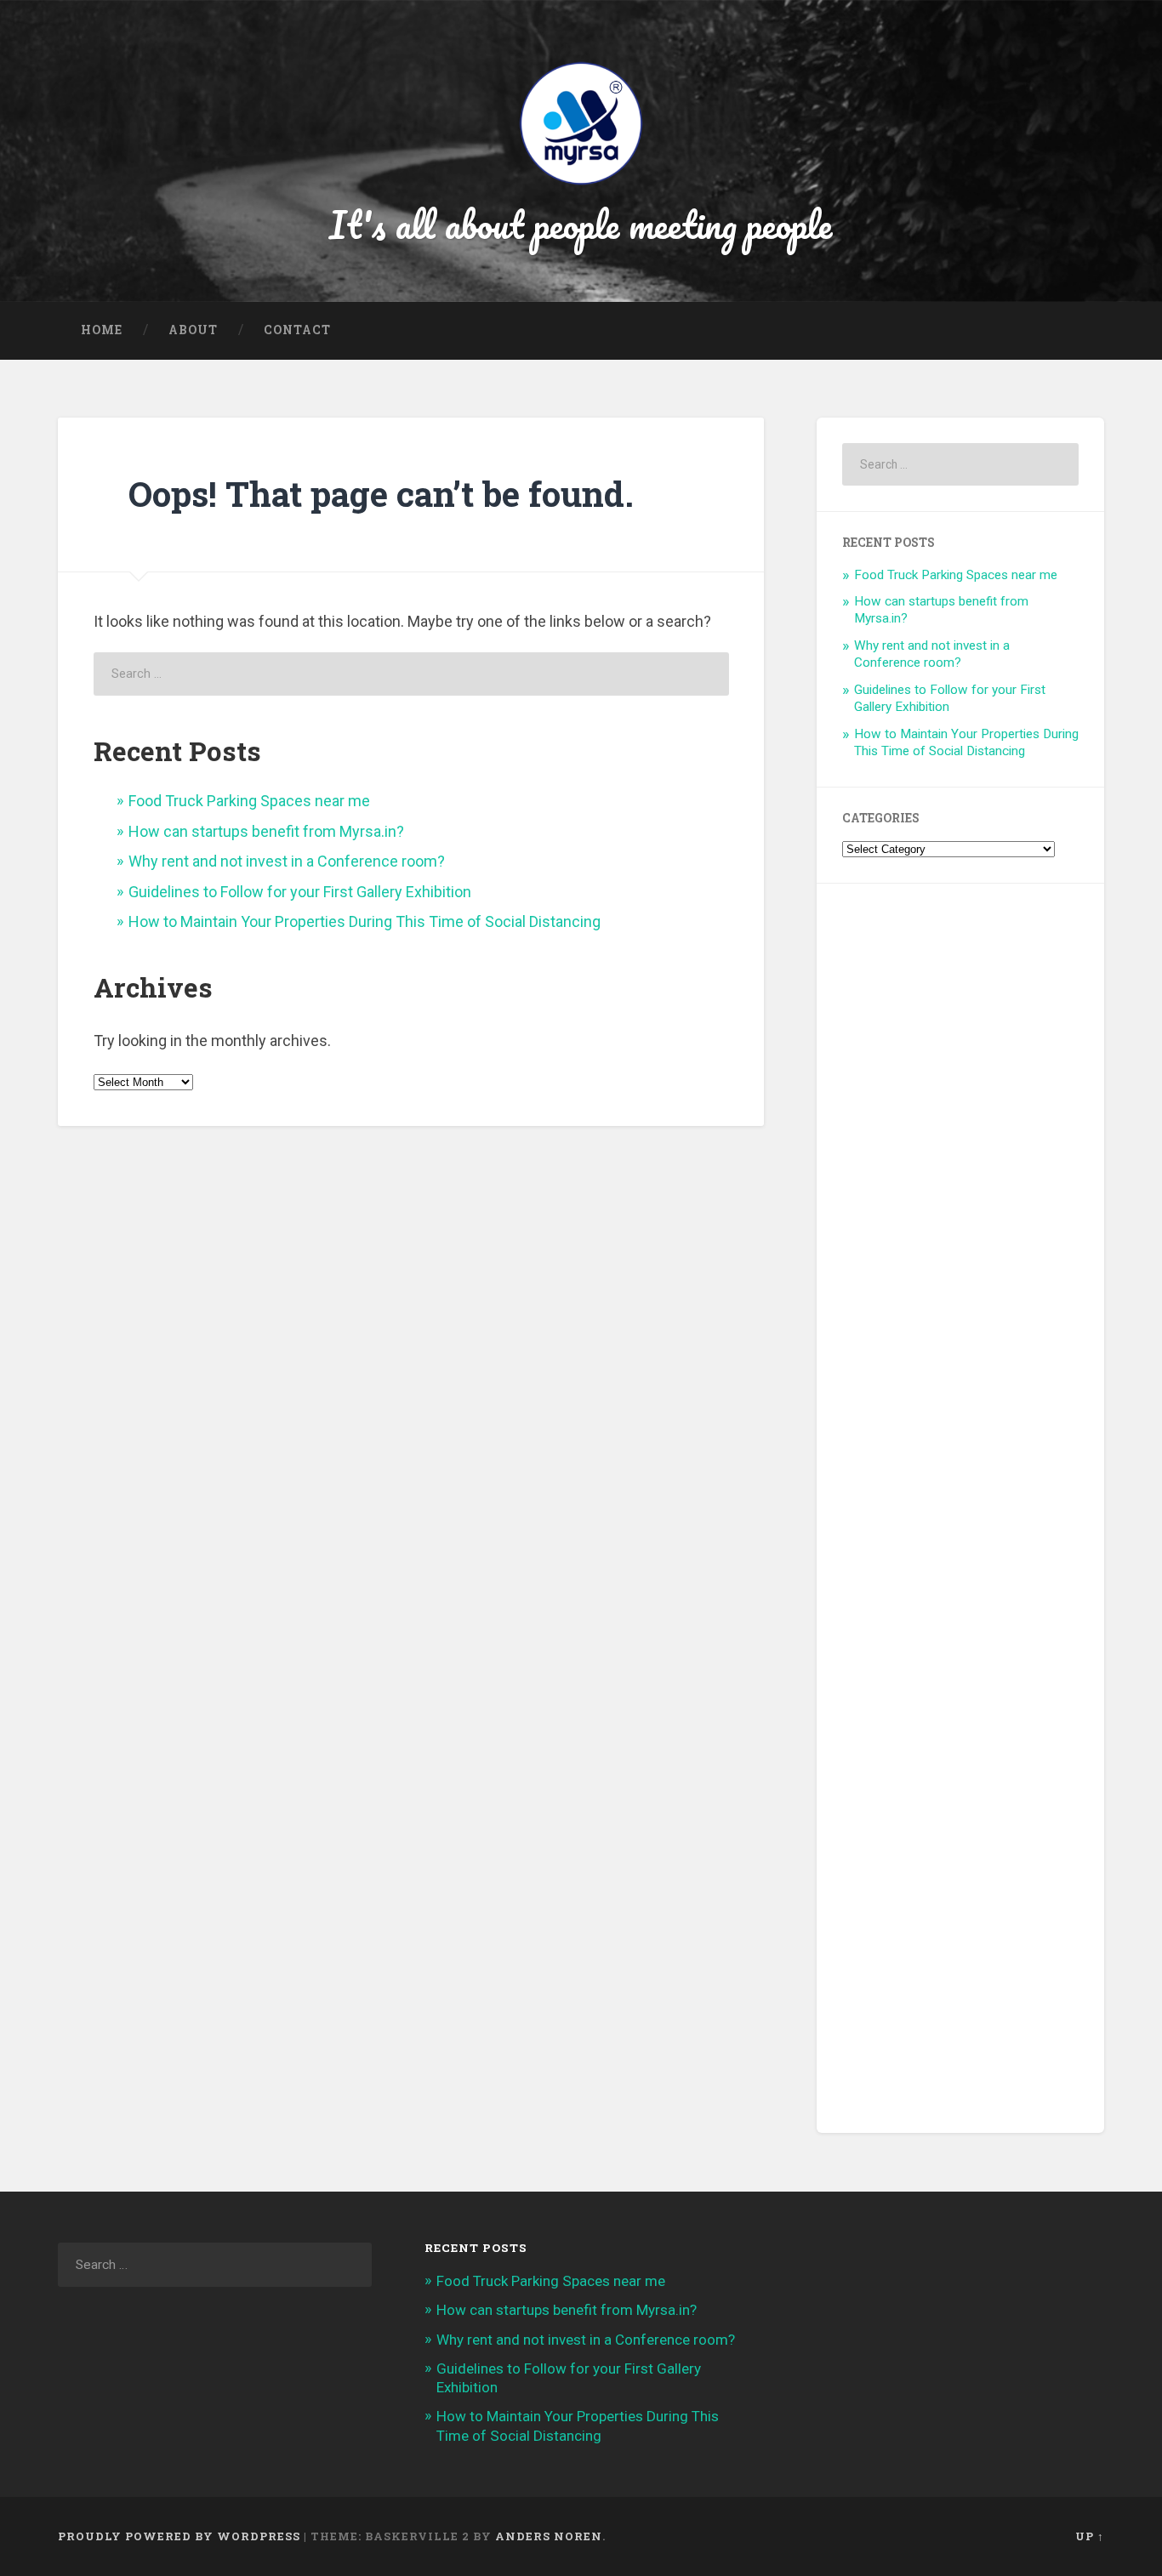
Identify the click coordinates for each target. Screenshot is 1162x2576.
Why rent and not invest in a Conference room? (287, 861)
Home (102, 330)
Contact (297, 330)
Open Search (1087, 331)
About (193, 330)
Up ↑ (1090, 2536)
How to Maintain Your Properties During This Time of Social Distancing (365, 921)
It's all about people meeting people (581, 224)
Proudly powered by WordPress (179, 2536)
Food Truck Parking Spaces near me (249, 801)
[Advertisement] (960, 1508)
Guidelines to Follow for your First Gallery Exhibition (300, 892)
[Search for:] (411, 674)
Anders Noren (549, 2536)
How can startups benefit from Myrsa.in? (266, 831)
